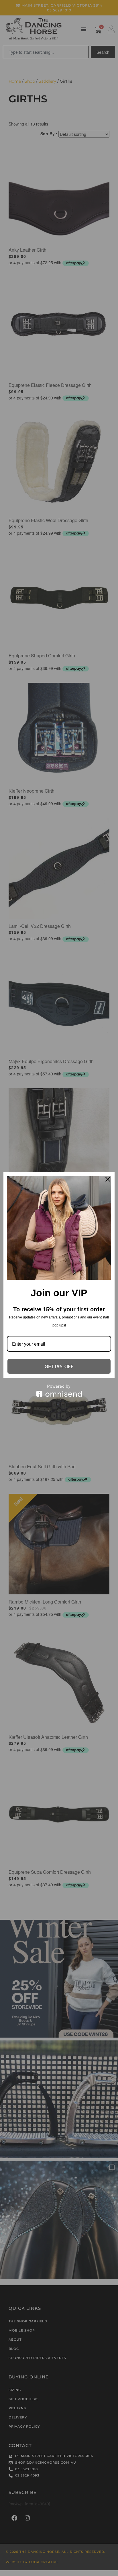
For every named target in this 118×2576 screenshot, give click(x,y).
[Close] (108, 1179)
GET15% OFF (59, 1366)
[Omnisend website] (59, 1391)
